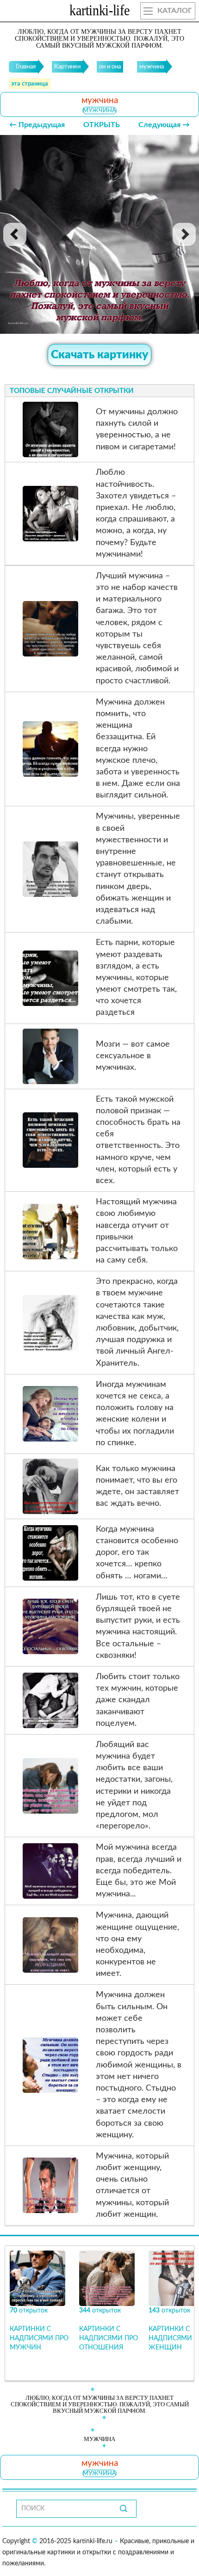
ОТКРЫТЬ (102, 125)
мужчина (99, 110)
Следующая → (164, 125)
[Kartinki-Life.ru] (99, 12)
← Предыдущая (37, 125)
